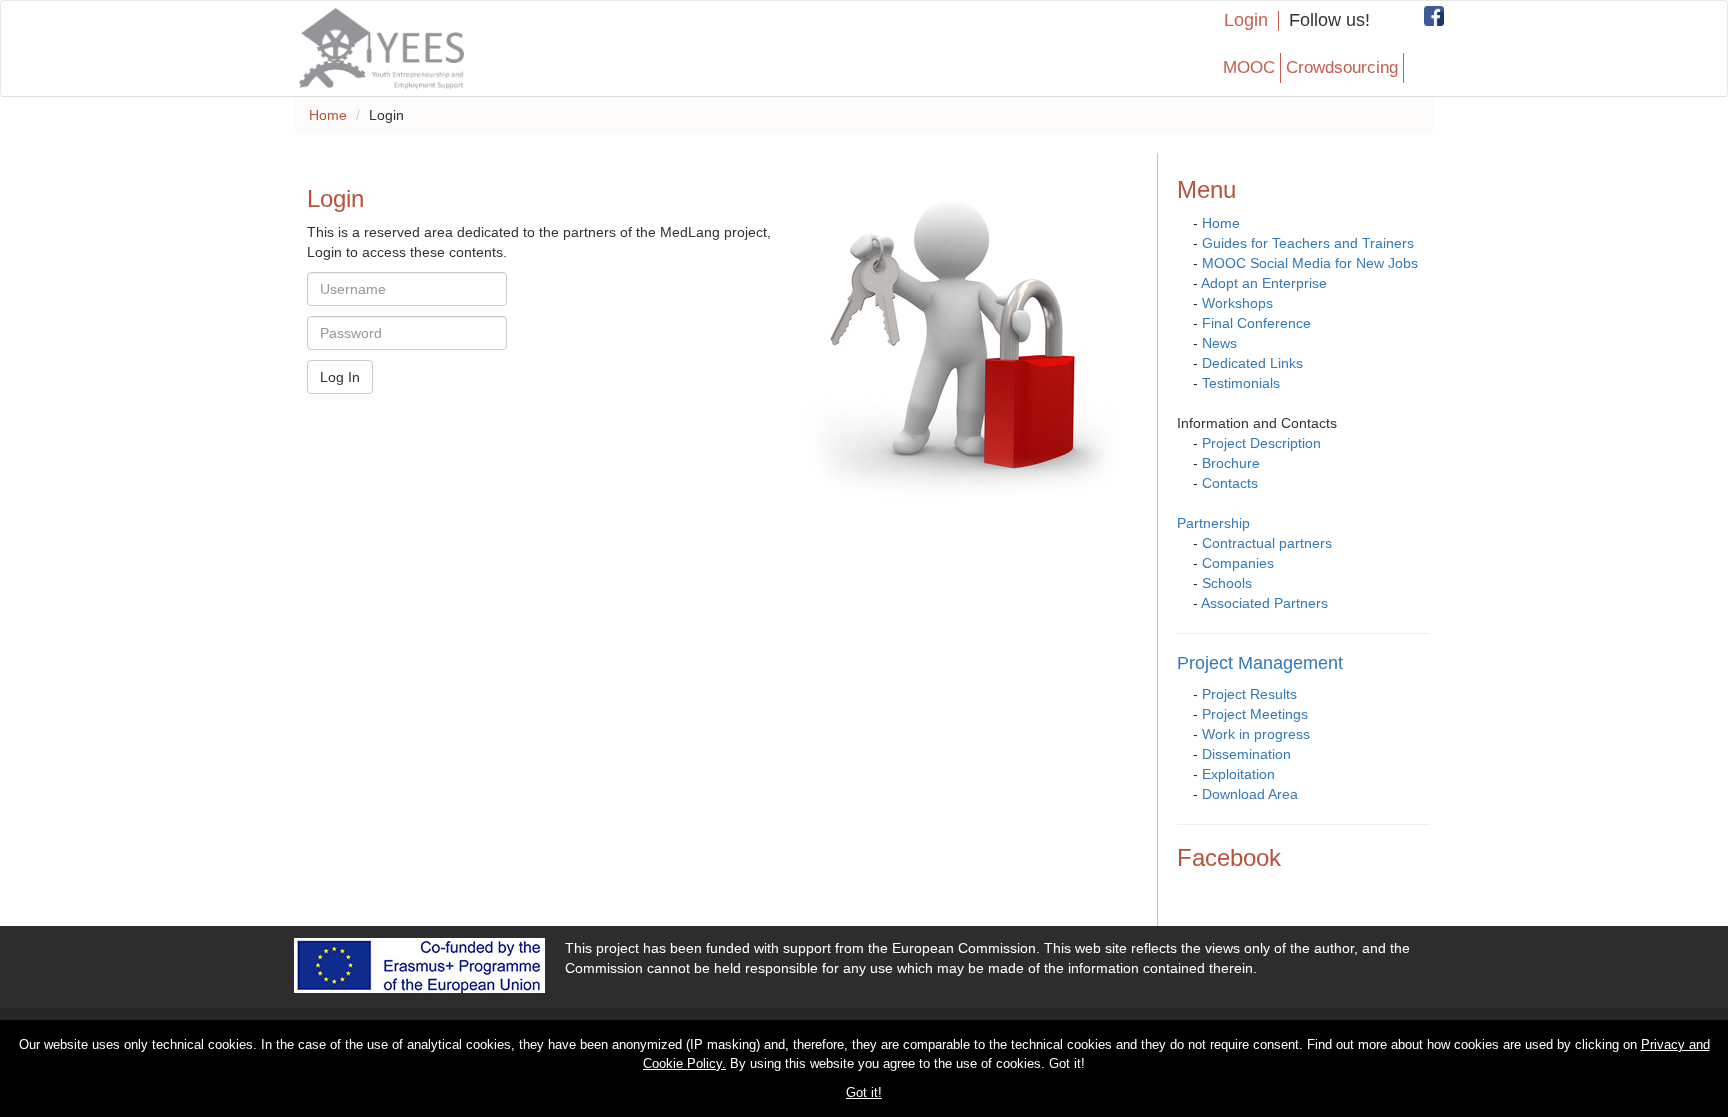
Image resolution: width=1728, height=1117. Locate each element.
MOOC (1249, 67)
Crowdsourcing (1342, 67)
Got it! (864, 1092)
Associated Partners (1264, 603)
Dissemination (1246, 754)
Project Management (1260, 663)
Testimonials (1241, 383)
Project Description (1261, 443)
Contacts (1230, 483)
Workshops (1237, 303)
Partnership (1213, 523)
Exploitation (1238, 774)
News (1219, 343)
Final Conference (1256, 323)
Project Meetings (1255, 714)
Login (1246, 20)
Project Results (1249, 694)
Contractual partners (1267, 543)
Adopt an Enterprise (1264, 283)
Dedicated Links (1252, 363)
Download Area (1250, 794)
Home (328, 115)
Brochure (1231, 463)
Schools (1227, 583)
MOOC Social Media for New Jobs (1310, 263)
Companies (1238, 563)
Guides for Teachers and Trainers (1308, 243)
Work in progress (1256, 734)
